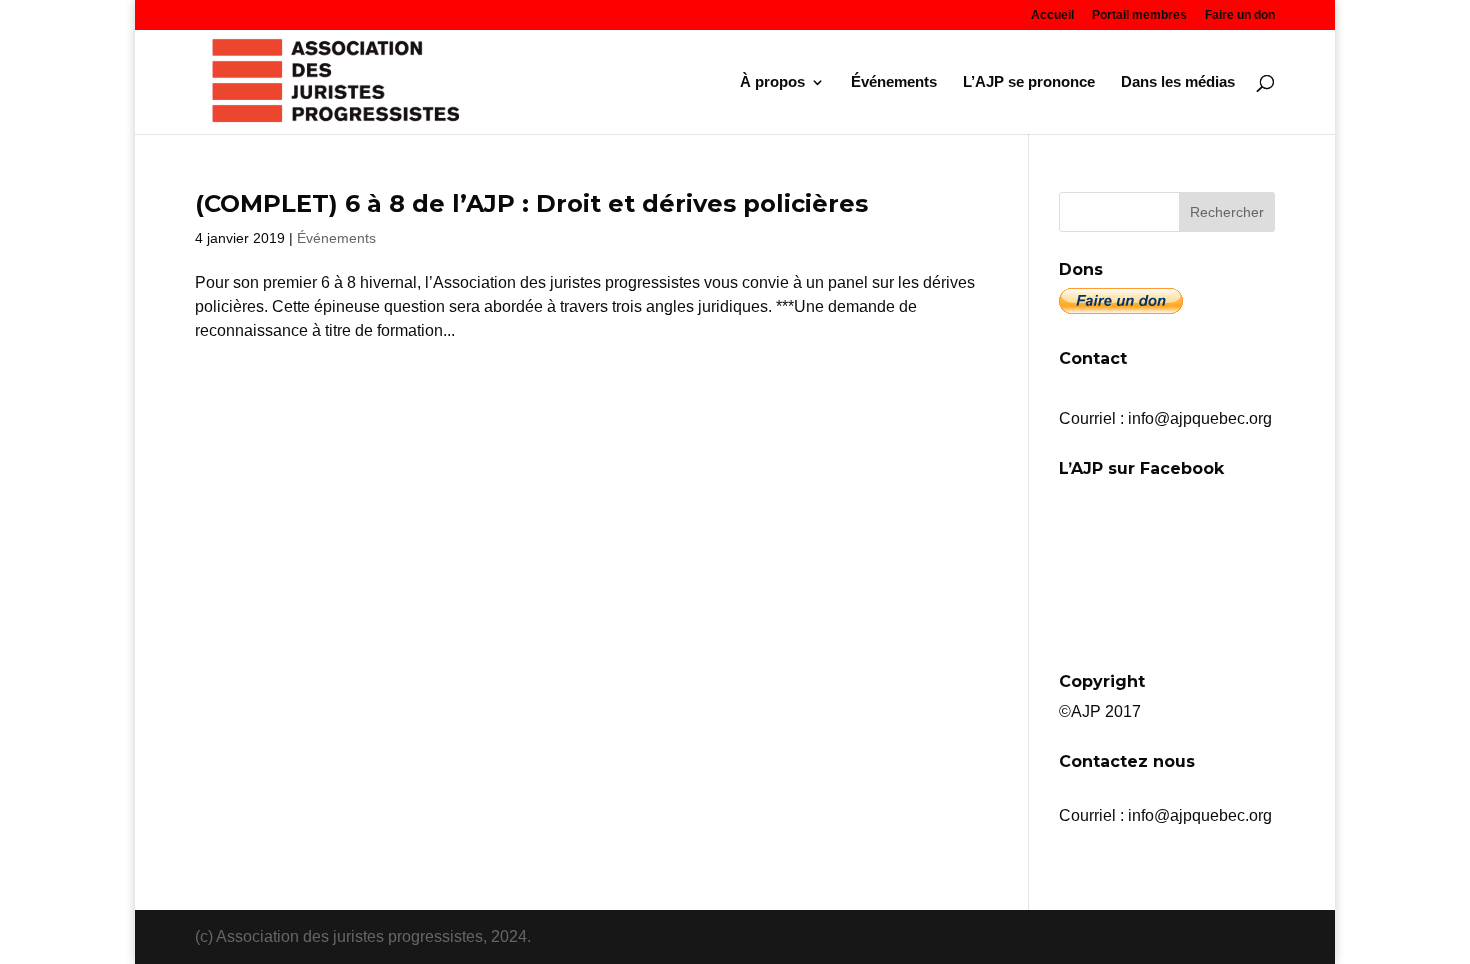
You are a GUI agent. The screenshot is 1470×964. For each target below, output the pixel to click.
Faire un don (1240, 15)
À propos (772, 82)
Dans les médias (1178, 82)
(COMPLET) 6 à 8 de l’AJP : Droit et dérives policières (531, 203)
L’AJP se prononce (1029, 82)
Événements (894, 82)
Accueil (1052, 15)
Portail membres (1139, 15)
